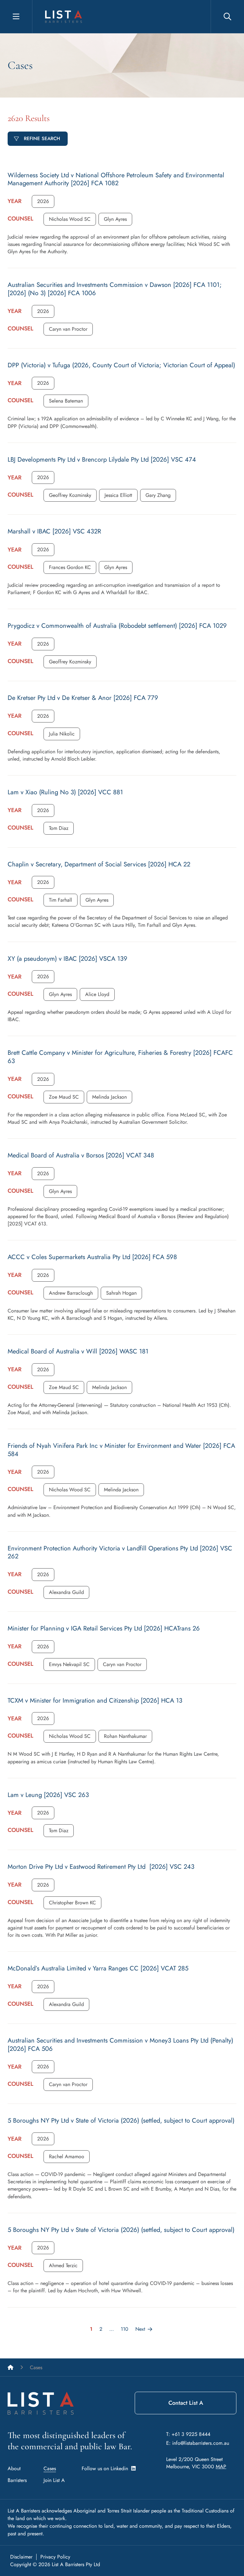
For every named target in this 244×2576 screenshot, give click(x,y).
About (14, 2468)
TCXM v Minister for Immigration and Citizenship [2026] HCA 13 (95, 1701)
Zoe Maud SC (64, 1097)
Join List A (54, 2480)
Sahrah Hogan (121, 1293)
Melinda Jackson (109, 1097)
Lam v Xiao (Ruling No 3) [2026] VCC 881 (65, 792)
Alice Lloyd (97, 994)
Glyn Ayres (115, 219)
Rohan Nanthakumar (125, 1736)
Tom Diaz (59, 828)
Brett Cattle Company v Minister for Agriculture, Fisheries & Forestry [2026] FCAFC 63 (120, 1057)
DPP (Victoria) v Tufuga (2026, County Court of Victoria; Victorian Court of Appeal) (121, 365)
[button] (43, 201)
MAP (221, 2467)
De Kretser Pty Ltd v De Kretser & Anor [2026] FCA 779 (83, 698)
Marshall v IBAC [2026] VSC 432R (54, 531)
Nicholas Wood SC (70, 219)
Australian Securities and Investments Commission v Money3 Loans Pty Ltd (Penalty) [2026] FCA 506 (120, 2045)
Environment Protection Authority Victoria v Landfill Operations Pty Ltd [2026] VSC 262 (120, 1552)
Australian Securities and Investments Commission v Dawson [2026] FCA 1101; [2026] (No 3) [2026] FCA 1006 (115, 289)
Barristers (17, 2480)
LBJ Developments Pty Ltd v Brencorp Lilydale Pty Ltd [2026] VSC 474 (102, 460)
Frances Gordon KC (70, 567)
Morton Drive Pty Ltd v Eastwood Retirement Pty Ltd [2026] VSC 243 (101, 1867)
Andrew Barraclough (71, 1293)
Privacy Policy (55, 2557)
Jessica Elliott (118, 495)
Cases (50, 2468)
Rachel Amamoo (67, 2156)
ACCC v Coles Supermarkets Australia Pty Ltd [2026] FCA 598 (92, 1257)
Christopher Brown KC (72, 1903)
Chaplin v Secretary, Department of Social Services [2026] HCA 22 (99, 864)
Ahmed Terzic (63, 2265)
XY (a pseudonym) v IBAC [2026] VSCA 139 (68, 959)
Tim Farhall (61, 900)
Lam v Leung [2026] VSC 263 (48, 1795)
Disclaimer (21, 2557)
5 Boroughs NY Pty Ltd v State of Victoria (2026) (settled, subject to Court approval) (121, 2121)
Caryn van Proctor (68, 329)
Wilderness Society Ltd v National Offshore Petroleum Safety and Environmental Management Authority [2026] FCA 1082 (116, 179)
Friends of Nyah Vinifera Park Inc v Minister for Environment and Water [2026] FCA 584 (121, 1450)
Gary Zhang (158, 495)
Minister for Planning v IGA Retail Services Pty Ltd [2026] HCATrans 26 (104, 1628)
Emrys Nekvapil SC (69, 1664)
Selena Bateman (66, 401)
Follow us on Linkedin (106, 2468)
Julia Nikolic (62, 734)
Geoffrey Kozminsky (70, 495)
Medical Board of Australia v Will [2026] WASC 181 (78, 1351)
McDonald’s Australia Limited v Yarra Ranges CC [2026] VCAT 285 (98, 1968)
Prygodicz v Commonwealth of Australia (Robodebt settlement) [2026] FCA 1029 (117, 626)
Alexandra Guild (66, 1592)
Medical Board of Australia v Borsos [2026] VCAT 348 (81, 1155)
